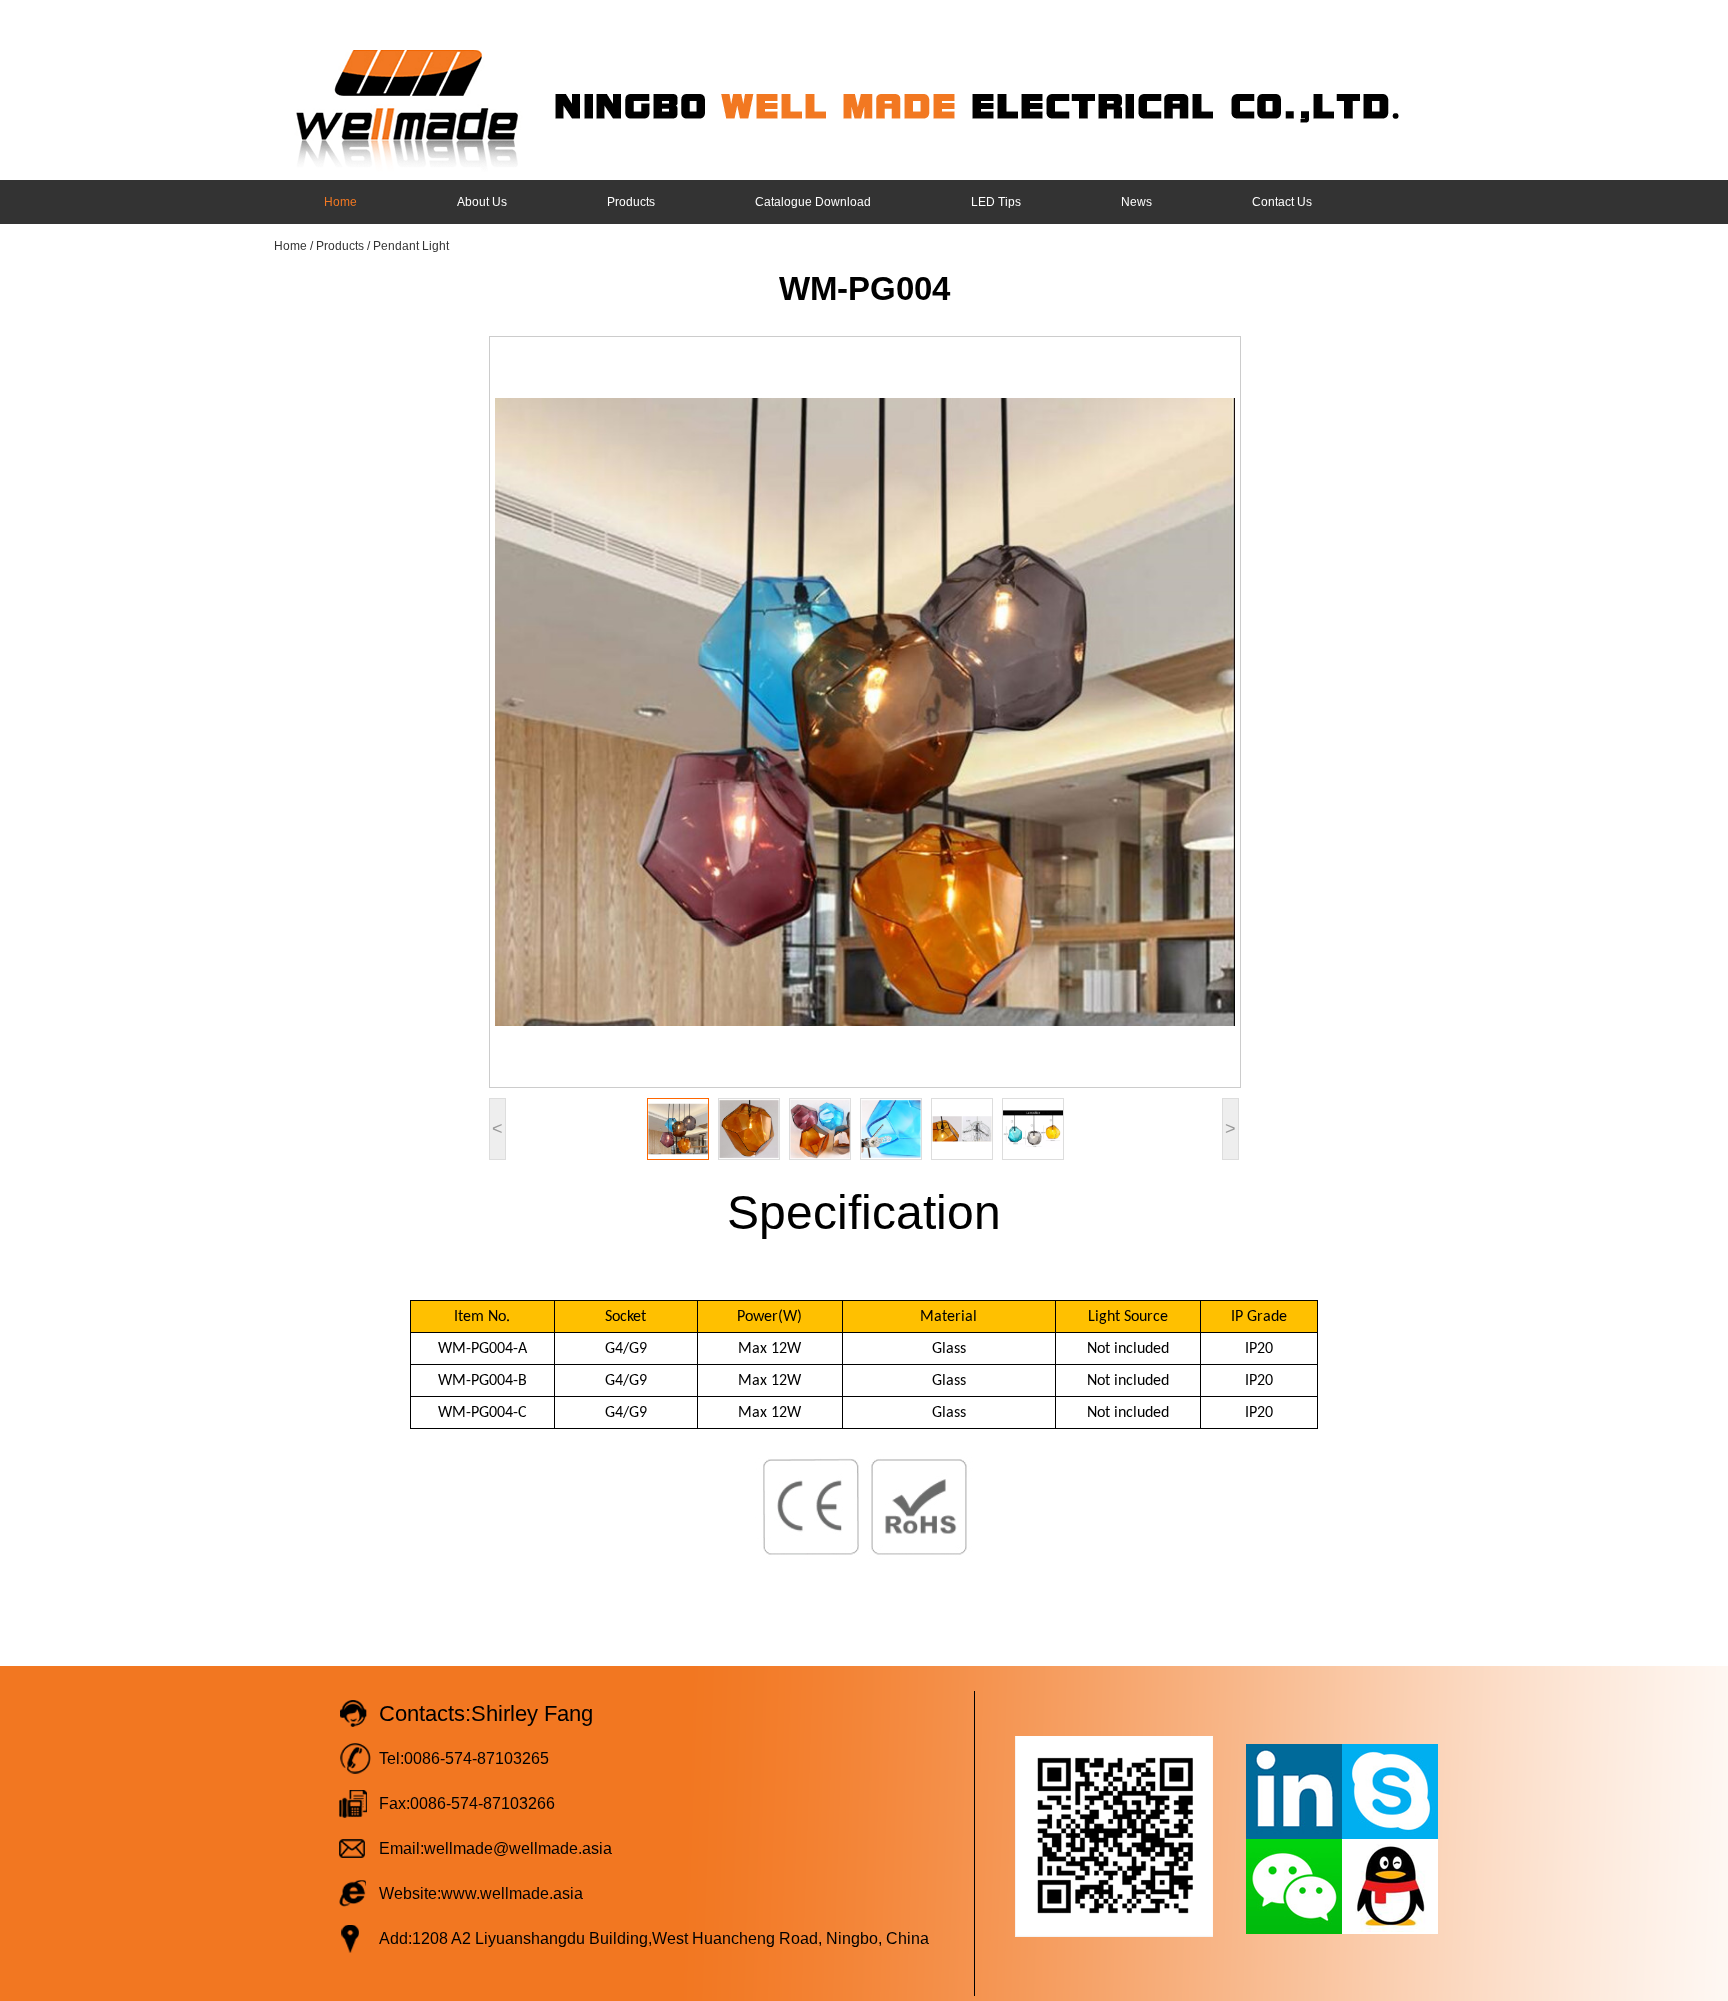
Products (631, 202)
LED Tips (996, 202)
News (1136, 202)
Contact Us (1282, 202)
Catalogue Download (813, 202)
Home (340, 202)
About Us (482, 202)
